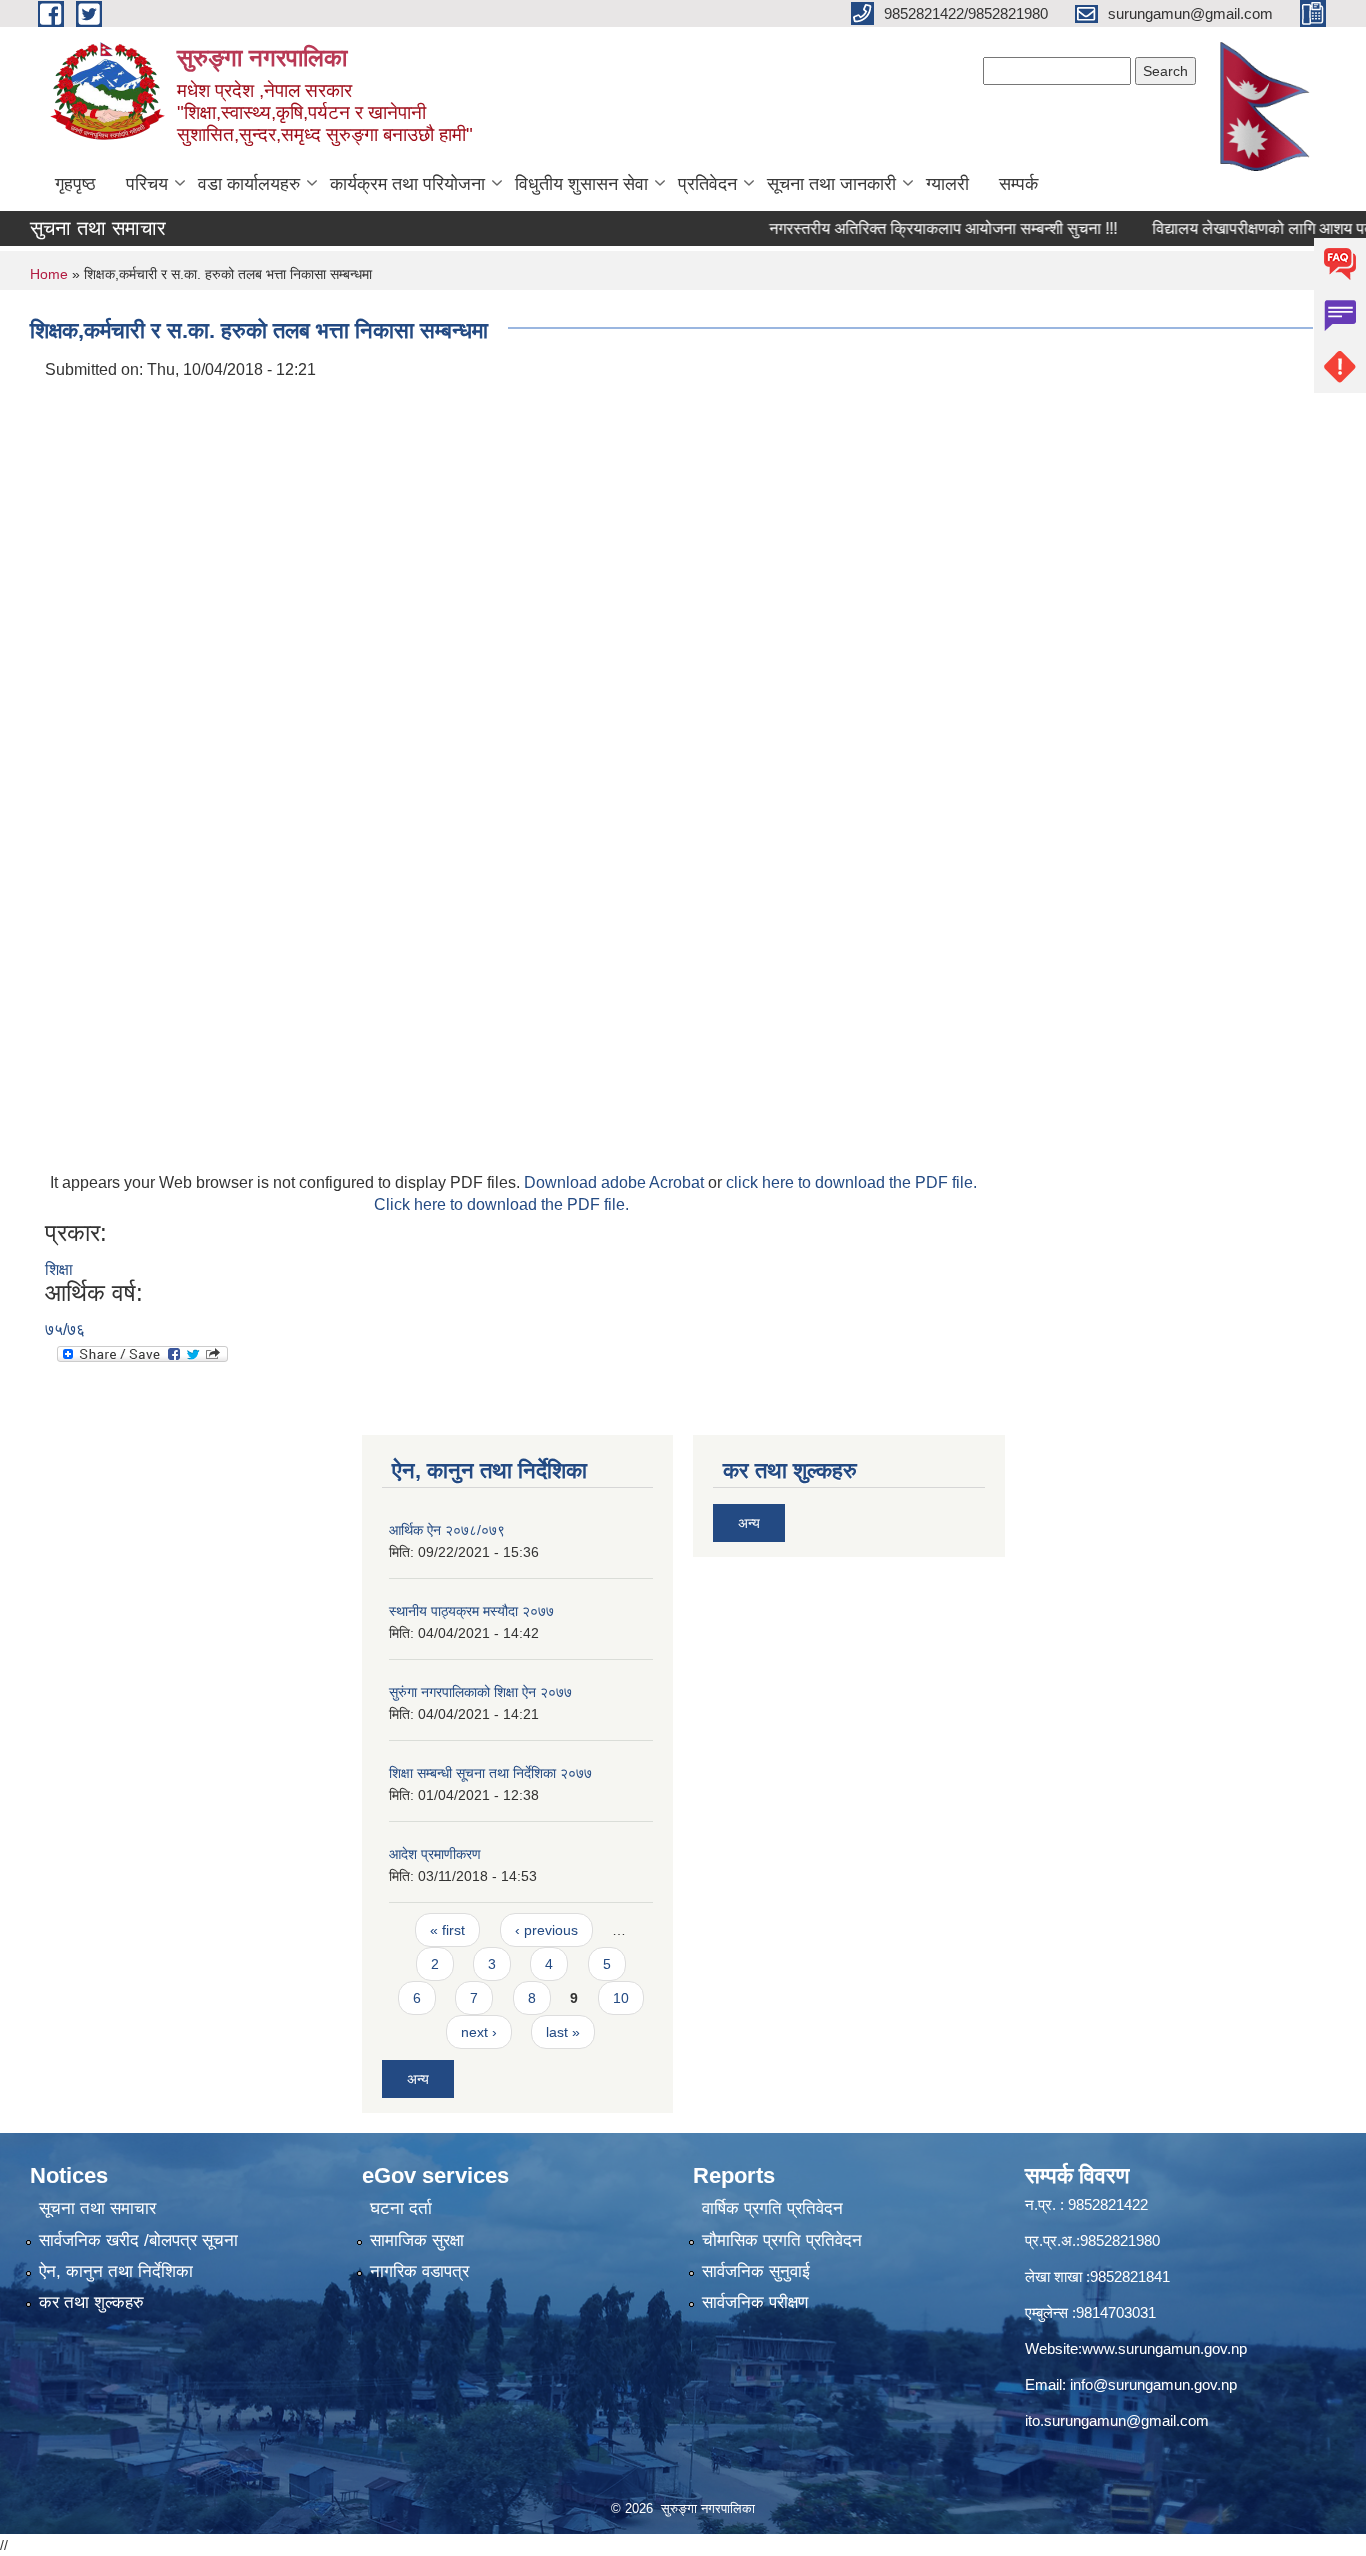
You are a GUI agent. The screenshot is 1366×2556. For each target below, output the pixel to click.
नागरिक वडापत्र (419, 2271)
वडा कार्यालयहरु (249, 184)
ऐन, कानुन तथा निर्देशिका (116, 2271)
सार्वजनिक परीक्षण (755, 2302)
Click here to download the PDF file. (501, 1204)
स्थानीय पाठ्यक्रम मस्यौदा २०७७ (471, 1611)
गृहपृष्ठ (75, 184)
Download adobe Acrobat (616, 1182)
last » (563, 2032)
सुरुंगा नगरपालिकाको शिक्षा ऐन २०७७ (480, 1692)
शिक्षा (59, 1269)
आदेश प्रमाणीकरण (435, 1854)
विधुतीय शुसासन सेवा (581, 184)
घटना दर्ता (401, 2208)
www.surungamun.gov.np (1164, 2348)
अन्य (418, 2079)
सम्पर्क (1018, 184)
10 (621, 1998)
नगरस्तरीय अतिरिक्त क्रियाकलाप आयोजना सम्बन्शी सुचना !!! (907, 228)
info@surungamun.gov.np (1153, 2384)
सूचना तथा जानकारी (831, 184)
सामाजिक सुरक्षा (417, 2240)
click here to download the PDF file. (851, 1182)
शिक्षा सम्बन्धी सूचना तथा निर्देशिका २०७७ (490, 1773)
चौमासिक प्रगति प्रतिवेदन (782, 2240)
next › (479, 2032)
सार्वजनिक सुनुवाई (756, 2271)
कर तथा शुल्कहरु (91, 2302)
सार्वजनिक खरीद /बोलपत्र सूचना (138, 2240)
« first (447, 1930)
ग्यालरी (947, 184)
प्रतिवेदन (707, 184)
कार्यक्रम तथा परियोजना (407, 184)
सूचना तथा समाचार (97, 2208)
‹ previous (546, 1930)
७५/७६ (65, 1329)
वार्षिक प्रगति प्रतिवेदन (772, 2208)
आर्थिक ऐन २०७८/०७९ (447, 1530)
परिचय (147, 184)
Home (49, 274)
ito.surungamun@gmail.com (1117, 2420)
